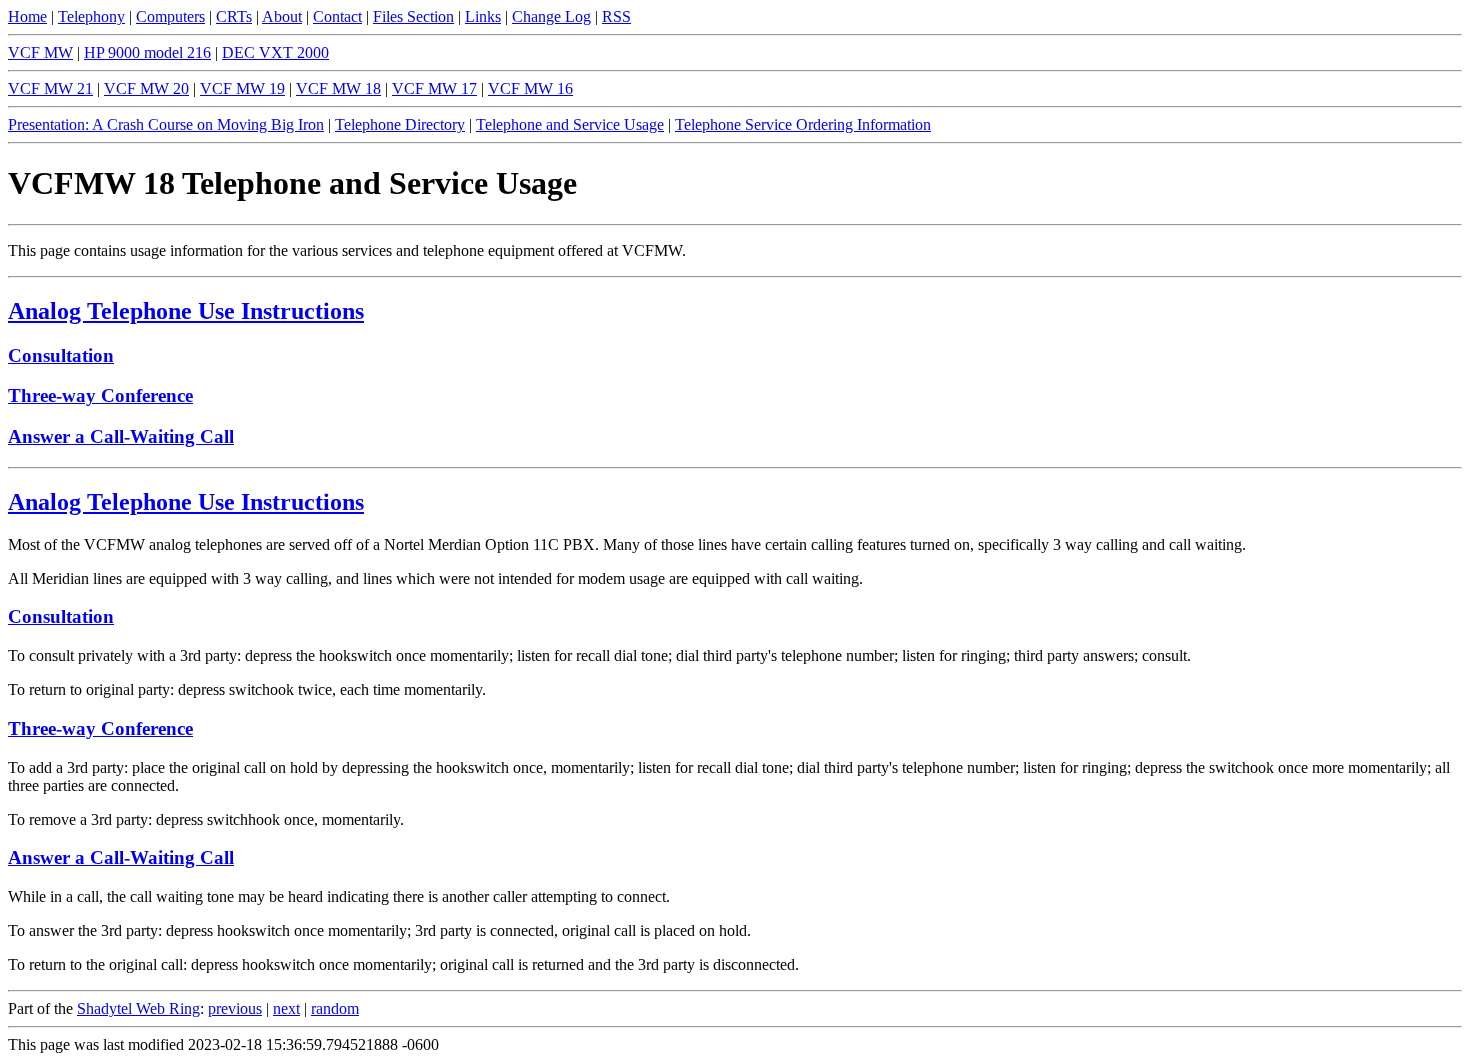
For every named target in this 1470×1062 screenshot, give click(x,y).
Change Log (551, 16)
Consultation (61, 355)
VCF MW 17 (434, 88)
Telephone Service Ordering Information (803, 124)
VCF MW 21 (50, 88)
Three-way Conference (100, 395)
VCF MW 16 (530, 88)
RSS (616, 16)
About (282, 16)
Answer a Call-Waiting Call (121, 436)
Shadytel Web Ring (138, 1008)
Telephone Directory (400, 124)
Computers (170, 16)
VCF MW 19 (242, 88)
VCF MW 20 (146, 88)
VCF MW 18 (338, 88)
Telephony (91, 16)
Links (483, 16)
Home (27, 16)
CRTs (234, 16)
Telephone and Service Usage (570, 124)
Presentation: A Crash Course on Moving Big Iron (166, 124)
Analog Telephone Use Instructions (186, 311)
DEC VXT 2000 (275, 52)
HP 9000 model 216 (147, 52)
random (335, 1008)
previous (235, 1008)
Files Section (413, 16)
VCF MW (40, 52)
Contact (337, 16)
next (286, 1008)
